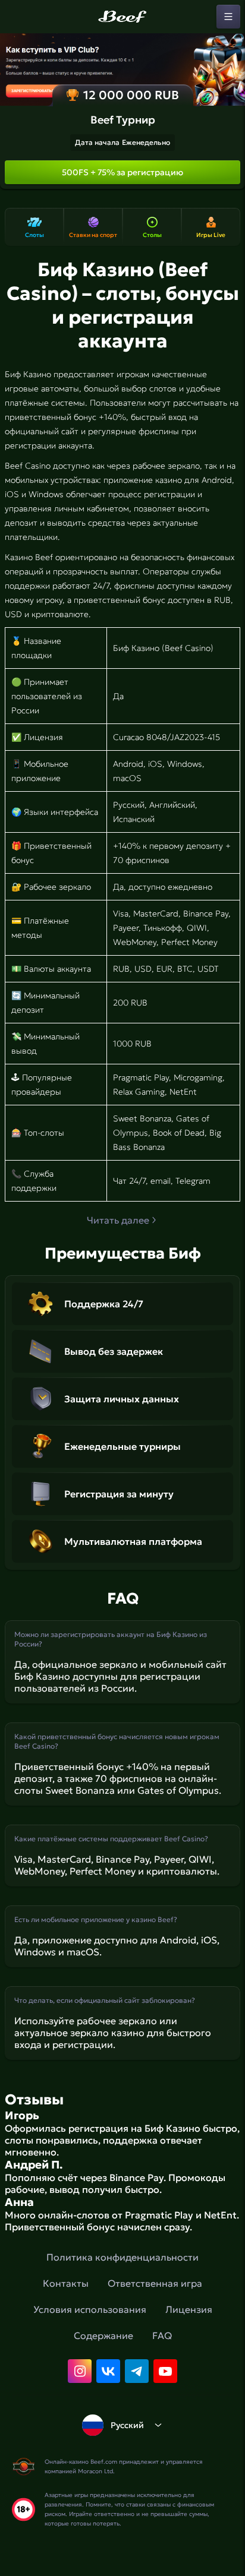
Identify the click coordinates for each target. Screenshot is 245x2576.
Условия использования (90, 2309)
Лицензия (189, 2309)
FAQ (162, 2335)
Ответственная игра (155, 2283)
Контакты (66, 2283)
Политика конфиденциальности (122, 2257)
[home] (122, 17)
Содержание (103, 2335)
